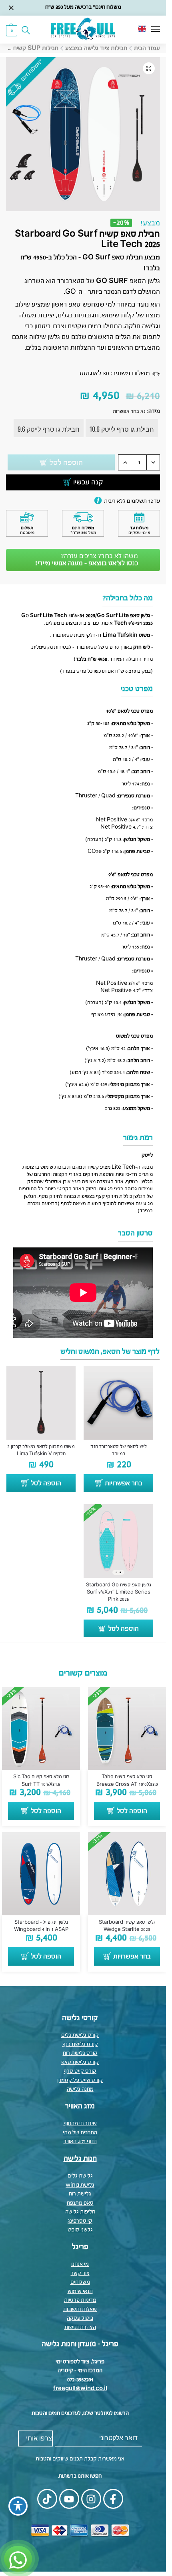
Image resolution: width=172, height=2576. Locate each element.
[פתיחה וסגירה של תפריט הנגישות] (18, 2506)
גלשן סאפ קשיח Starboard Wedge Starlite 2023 (127, 1926)
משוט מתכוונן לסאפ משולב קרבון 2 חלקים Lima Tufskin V (41, 1450)
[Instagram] (91, 2499)
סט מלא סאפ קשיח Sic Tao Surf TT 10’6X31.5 (41, 1781)
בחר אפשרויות (124, 1484)
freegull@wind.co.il (80, 2389)
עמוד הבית (147, 48)
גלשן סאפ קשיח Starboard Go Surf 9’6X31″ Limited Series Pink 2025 (119, 1592)
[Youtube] (69, 2499)
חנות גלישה (80, 2159)
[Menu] (148, 30)
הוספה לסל (66, 463)
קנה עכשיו (88, 482)
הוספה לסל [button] (46, 1484)
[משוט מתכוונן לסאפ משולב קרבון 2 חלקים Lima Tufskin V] (41, 1403)
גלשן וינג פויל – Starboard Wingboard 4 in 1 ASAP (41, 1926)
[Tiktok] (47, 2499)
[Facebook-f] (113, 2499)
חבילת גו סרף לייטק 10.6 (122, 429)
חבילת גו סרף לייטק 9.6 (49, 429)
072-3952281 (80, 2380)
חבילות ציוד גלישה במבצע (96, 48)
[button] (12, 30)
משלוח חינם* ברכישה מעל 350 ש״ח (83, 7)
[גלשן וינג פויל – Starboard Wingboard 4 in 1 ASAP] (41, 1874)
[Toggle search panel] (28, 30)
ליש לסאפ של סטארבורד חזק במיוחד (119, 1450)
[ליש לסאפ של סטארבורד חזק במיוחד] (118, 1403)
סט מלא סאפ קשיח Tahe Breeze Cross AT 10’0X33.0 (127, 1781)
